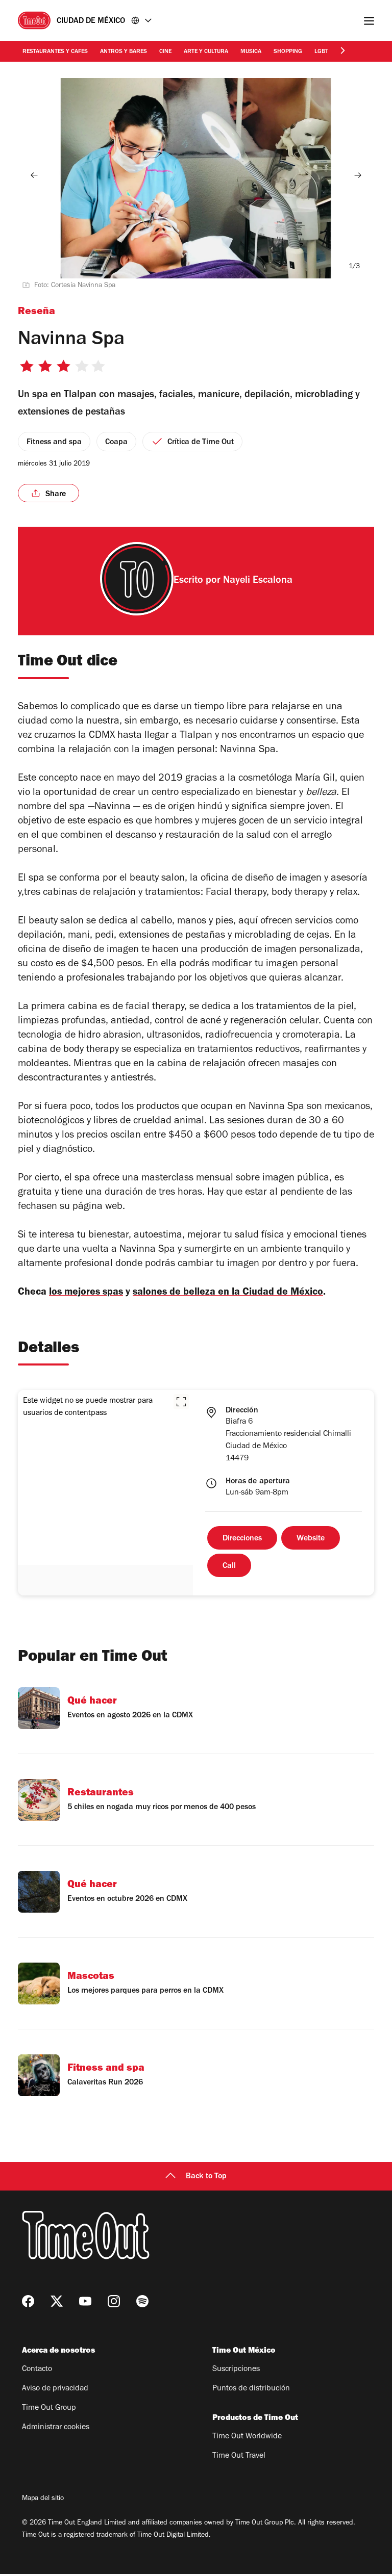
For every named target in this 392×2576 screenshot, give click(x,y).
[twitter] (57, 2301)
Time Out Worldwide (247, 2437)
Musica (251, 52)
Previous (34, 175)
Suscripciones (236, 2369)
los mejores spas (86, 1293)
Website (311, 1539)
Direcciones (242, 1539)
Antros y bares (124, 52)
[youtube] (85, 2301)
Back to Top (206, 2177)
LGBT (321, 52)
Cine (165, 52)
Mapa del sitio (43, 2499)
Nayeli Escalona (258, 581)
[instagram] (114, 2301)
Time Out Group (49, 2408)
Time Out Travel (239, 2456)
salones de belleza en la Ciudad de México (228, 1293)
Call (229, 1566)
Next (358, 175)
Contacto (37, 2369)
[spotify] (142, 2301)
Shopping (288, 52)
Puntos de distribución (251, 2389)
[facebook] (28, 2301)
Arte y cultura (206, 52)
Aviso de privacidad (55, 2389)
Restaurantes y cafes (55, 52)
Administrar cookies (56, 2428)
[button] (181, 1402)
